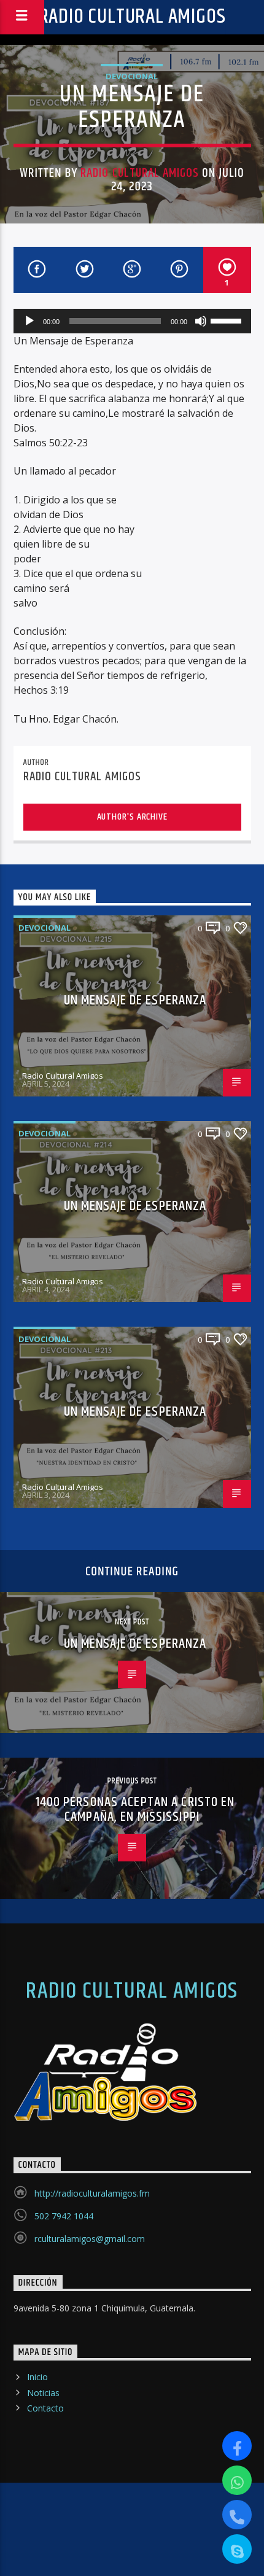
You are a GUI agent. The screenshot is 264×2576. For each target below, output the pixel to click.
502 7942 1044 (64, 2216)
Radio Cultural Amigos (132, 17)
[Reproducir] (29, 321)
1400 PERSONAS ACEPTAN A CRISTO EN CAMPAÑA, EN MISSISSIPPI (135, 1810)
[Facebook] (237, 2446)
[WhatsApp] (237, 2480)
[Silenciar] (201, 321)
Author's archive (132, 817)
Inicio (37, 2377)
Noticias (43, 2393)
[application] (132, 321)
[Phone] (237, 2515)
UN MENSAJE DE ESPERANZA (135, 1000)
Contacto (45, 2408)
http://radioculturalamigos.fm (92, 2193)
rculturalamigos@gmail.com (90, 2239)
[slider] (228, 320)
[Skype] (237, 2549)
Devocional (132, 76)
